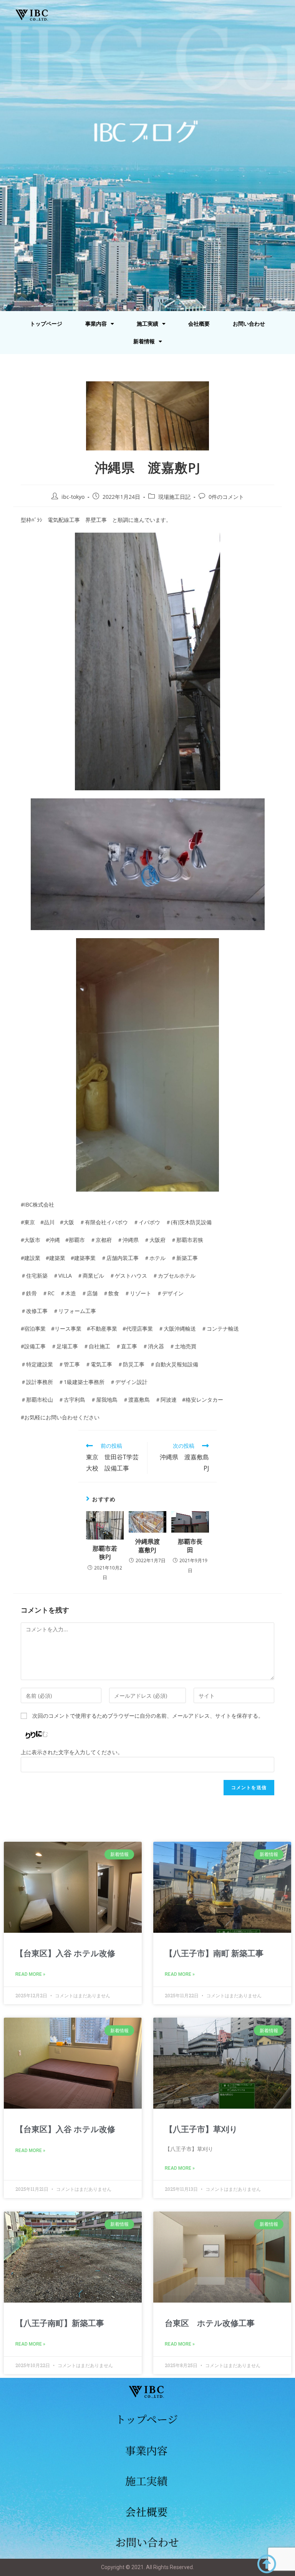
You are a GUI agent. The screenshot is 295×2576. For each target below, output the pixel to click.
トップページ (46, 324)
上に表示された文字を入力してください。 (72, 1752)
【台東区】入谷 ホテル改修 (65, 1954)
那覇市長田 (190, 1546)
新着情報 (144, 341)
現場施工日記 (174, 497)
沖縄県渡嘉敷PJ (147, 1546)
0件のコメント (226, 497)
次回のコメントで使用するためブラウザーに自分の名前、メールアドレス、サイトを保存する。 (148, 1716)
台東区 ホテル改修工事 (210, 2323)
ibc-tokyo (73, 497)
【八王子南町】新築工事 (60, 2323)
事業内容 (96, 324)
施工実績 (147, 324)
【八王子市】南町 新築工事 (214, 1954)
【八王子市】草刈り (201, 2129)
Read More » (30, 1974)
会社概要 (199, 324)
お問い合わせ (249, 324)
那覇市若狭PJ (105, 1553)
